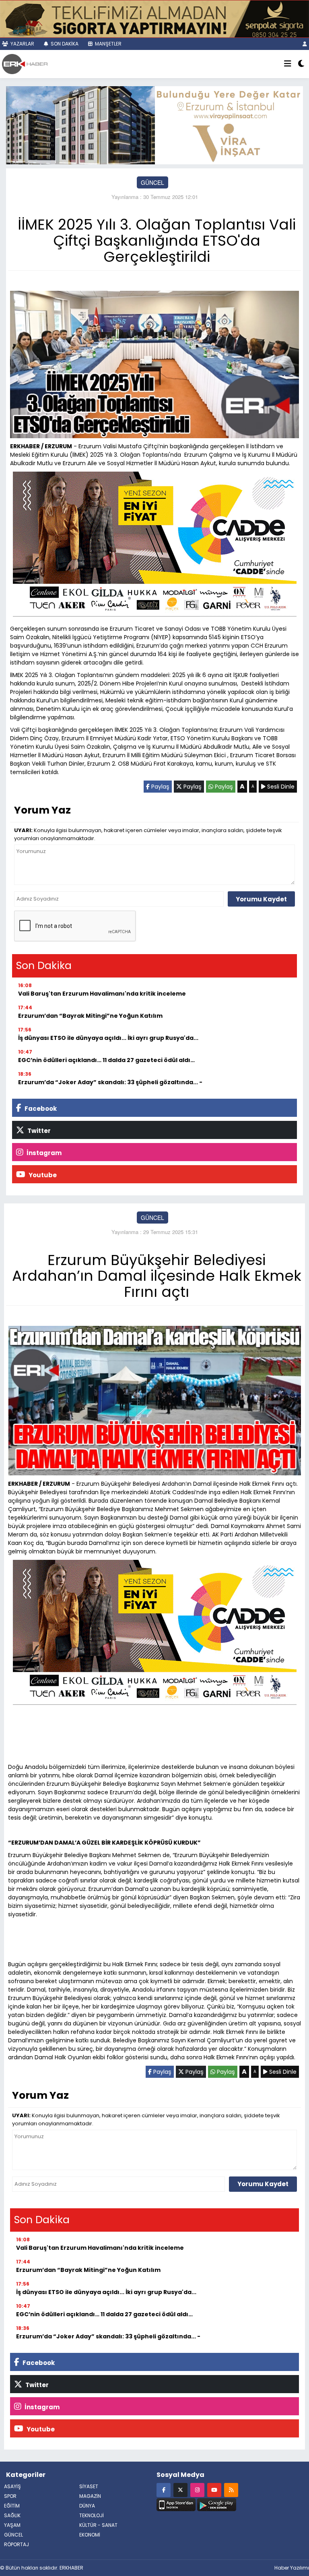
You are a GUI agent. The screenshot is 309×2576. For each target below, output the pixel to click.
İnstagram (43, 1153)
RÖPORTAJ (16, 2544)
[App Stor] (176, 2504)
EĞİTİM (12, 2506)
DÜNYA (87, 2506)
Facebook (40, 1109)
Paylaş (160, 787)
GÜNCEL (152, 182)
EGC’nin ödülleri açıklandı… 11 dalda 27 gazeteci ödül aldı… (106, 1060)
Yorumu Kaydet (261, 899)
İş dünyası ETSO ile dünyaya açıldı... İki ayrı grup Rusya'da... (108, 1038)
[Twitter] (180, 2490)
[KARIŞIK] (155, 546)
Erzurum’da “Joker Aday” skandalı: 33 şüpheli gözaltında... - (110, 1082)
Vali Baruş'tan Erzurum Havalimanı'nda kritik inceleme (102, 994)
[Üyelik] (305, 44)
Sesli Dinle (280, 787)
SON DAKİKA (64, 44)
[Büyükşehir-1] (154, 124)
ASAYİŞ (12, 2486)
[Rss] (231, 2490)
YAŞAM (12, 2525)
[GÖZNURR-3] (154, 18)
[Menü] (288, 64)
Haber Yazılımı (292, 2568)
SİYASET (89, 2486)
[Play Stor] (217, 2504)
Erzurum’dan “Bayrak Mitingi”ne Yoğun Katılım (90, 1016)
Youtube (42, 1175)
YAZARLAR (22, 44)
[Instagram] (197, 2490)
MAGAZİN (90, 2496)
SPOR (10, 2496)
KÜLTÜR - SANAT (98, 2525)
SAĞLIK (12, 2515)
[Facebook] (164, 2490)
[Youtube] (214, 2490)
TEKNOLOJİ (92, 2515)
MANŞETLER (108, 44)
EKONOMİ (90, 2535)
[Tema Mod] (301, 64)
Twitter (38, 1131)
